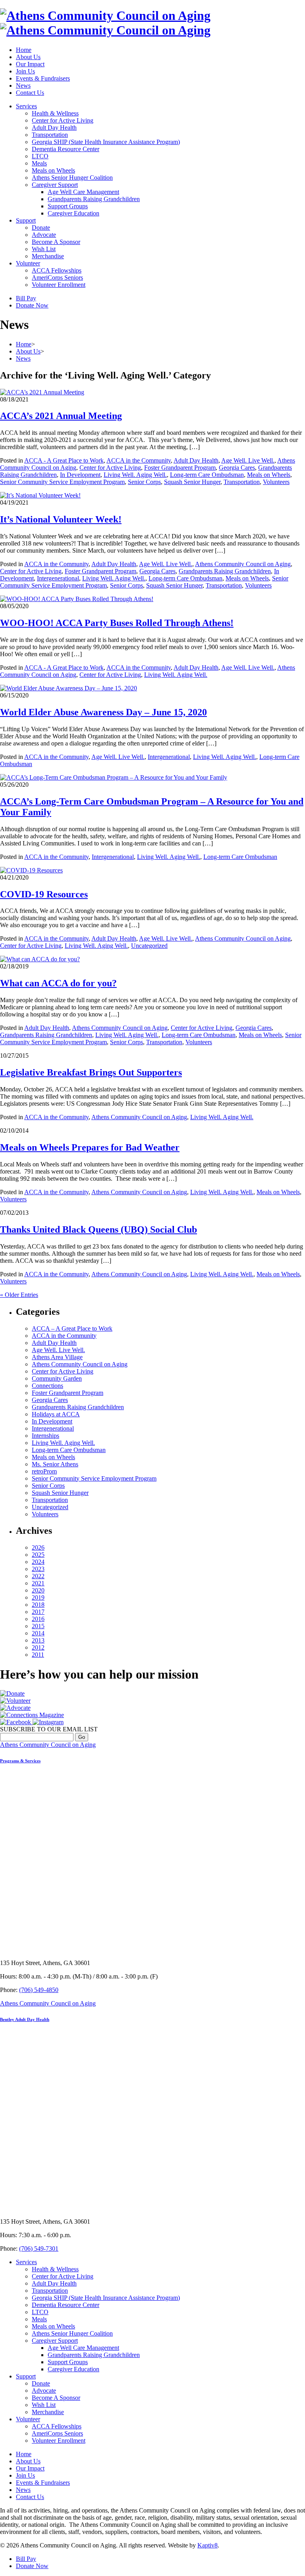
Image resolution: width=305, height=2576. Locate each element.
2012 (38, 1647)
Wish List (44, 249)
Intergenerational (58, 578)
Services (26, 106)
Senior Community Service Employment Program (62, 482)
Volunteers (276, 482)
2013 (38, 1640)
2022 (38, 1576)
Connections (47, 1386)
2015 (38, 1626)
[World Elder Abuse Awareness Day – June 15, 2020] (69, 688)
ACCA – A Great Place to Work (72, 1328)
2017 (38, 1612)
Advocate (44, 235)
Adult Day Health (54, 128)
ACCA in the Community (139, 460)
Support (26, 220)
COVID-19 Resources (44, 894)
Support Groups (68, 206)
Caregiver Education (73, 213)
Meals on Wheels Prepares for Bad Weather (90, 1147)
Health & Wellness (55, 113)
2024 (38, 1562)
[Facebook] (16, 1722)
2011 (38, 1655)
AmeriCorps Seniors (57, 278)
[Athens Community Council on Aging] (105, 23)
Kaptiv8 (208, 2545)
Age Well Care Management (83, 192)
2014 (38, 1633)
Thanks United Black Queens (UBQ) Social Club (98, 1229)
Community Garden (57, 1378)
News (23, 85)
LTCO (40, 156)
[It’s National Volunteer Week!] (40, 495)
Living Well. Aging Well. (135, 475)
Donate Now (32, 305)
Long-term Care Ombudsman (207, 475)
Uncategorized (149, 946)
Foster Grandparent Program (180, 468)
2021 (38, 1583)
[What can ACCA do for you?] (40, 959)
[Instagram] (48, 1722)
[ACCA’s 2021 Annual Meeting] (42, 392)
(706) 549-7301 (39, 2248)
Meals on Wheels (53, 170)
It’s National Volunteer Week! (61, 519)
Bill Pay (26, 298)
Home (24, 50)
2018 (38, 1605)
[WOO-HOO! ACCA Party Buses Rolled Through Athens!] (77, 599)
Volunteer (28, 263)
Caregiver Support (55, 185)
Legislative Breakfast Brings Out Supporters (91, 1072)
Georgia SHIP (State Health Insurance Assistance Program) (106, 142)
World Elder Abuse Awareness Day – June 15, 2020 (103, 712)
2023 (38, 1569)
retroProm (44, 1471)
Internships (45, 1436)
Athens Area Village (57, 1357)
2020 (38, 1590)
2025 (38, 1555)
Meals (39, 163)
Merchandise (48, 256)
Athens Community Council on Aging (243, 564)
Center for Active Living (63, 120)
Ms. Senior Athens (55, 1464)
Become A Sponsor (56, 242)
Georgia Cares (237, 468)
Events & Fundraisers (43, 78)
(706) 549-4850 (39, 1990)
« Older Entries (19, 1295)
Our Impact (30, 64)
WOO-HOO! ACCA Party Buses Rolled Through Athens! (117, 623)
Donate (41, 228)
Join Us (25, 71)
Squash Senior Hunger (192, 482)
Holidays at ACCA (56, 1414)
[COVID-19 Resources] (31, 870)
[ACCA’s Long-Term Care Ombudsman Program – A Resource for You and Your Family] (114, 777)
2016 (38, 1619)
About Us (28, 57)
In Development (80, 475)
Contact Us (30, 93)
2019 (38, 1597)
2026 (38, 1547)
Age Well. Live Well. (248, 460)
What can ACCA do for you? (58, 983)
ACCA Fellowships (57, 270)
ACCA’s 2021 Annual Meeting (61, 416)
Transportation (50, 135)
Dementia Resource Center (66, 149)
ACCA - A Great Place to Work (64, 460)
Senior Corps (144, 482)
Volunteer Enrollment (59, 285)
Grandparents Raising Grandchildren (94, 199)
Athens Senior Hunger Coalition (72, 178)
